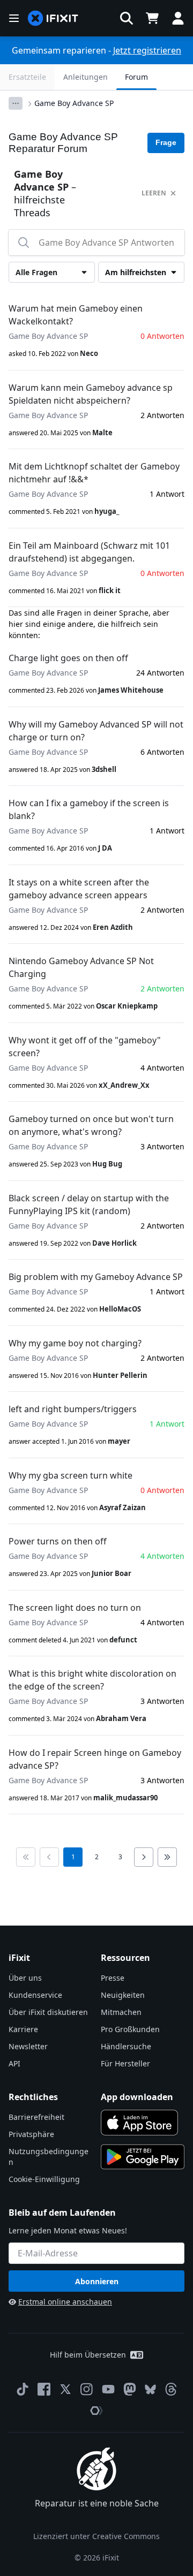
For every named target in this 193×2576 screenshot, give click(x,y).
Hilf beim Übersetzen (88, 2355)
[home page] (53, 18)
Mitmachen (121, 2012)
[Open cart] (152, 18)
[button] (127, 18)
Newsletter (28, 2046)
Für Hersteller (125, 2063)
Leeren (154, 193)
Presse (113, 1978)
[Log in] (178, 18)
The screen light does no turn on (75, 1608)
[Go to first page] (26, 1857)
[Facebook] (44, 2389)
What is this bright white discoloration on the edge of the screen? (92, 1680)
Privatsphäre (31, 2134)
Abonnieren (97, 2281)
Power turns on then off (58, 1541)
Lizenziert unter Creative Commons (96, 2536)
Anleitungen (86, 77)
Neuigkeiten (123, 1995)
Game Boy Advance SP (74, 103)
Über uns (25, 1978)
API (14, 2063)
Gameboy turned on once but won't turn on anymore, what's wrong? (91, 1125)
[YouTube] (108, 2389)
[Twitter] (65, 2389)
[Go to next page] (144, 1857)
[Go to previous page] (49, 1857)
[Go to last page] (167, 1857)
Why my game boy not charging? (75, 1343)
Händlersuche (126, 2046)
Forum (136, 77)
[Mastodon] (130, 2389)
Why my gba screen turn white (70, 1475)
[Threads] (171, 2389)
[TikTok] (23, 2389)
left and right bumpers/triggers (73, 1409)
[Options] (16, 103)
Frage (166, 142)
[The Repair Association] (96, 2411)
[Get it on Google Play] (143, 2157)
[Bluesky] (150, 2389)
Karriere (23, 2029)
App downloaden (137, 2097)
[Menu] (14, 18)
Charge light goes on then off (68, 658)
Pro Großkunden (130, 2029)
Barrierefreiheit (36, 2117)
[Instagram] (87, 2389)
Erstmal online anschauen (65, 2302)
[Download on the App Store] (139, 2123)
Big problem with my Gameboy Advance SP (96, 1277)
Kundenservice (35, 1995)
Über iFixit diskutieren (48, 2012)
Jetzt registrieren (147, 50)
